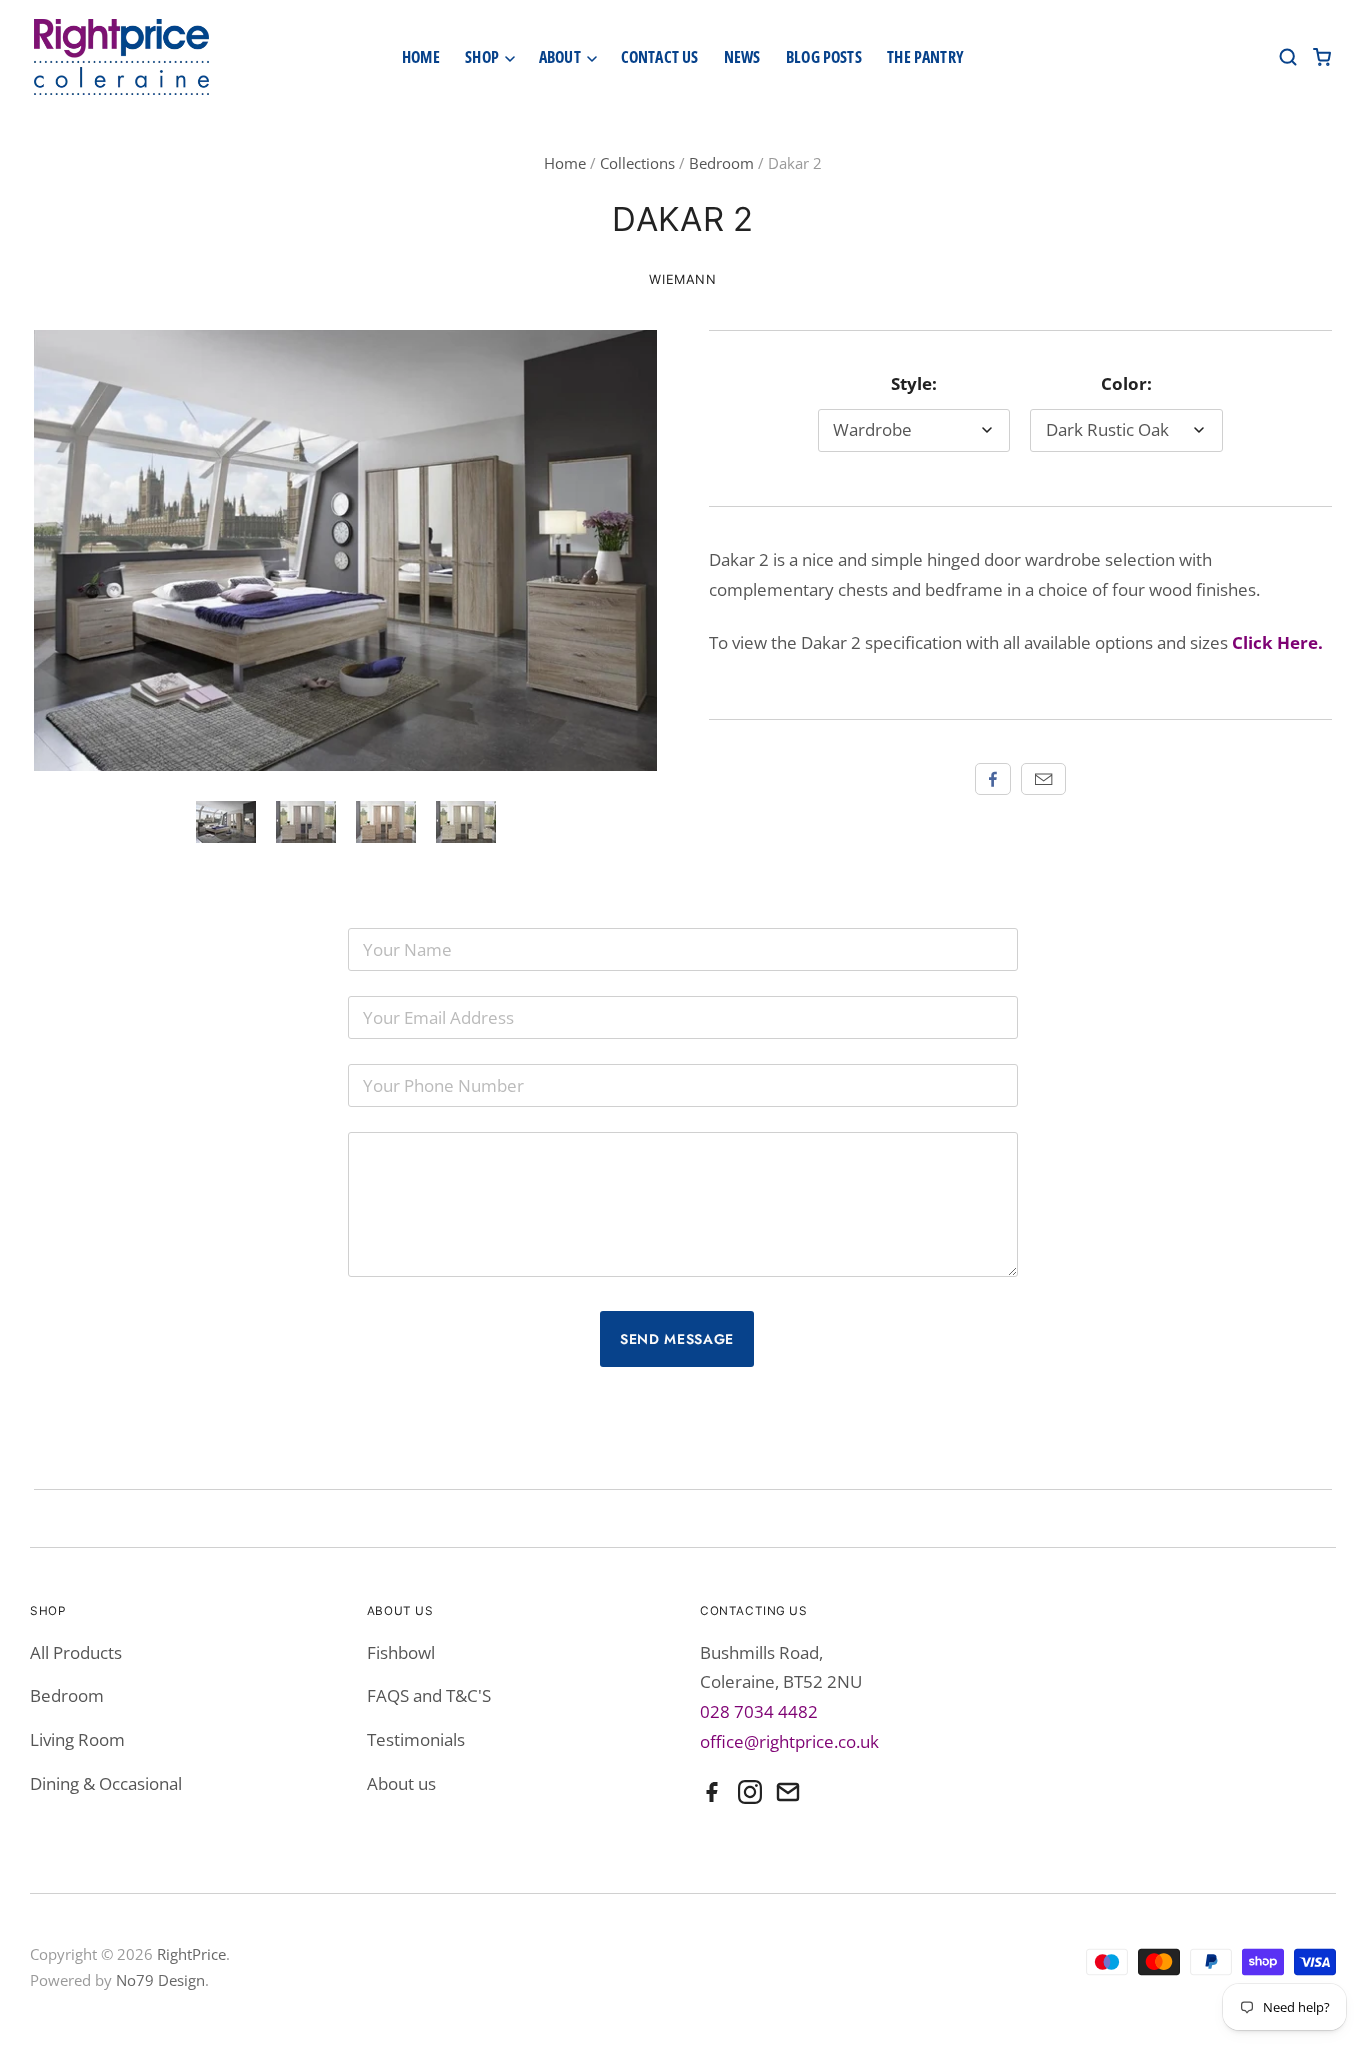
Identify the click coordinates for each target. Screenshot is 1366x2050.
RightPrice (191, 1954)
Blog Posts (824, 57)
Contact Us (660, 57)
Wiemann (682, 279)
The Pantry (925, 57)
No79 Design (160, 1980)
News (742, 57)
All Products (76, 1652)
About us (401, 1783)
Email (1043, 779)
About (561, 57)
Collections (637, 163)
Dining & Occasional (106, 1783)
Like (993, 779)
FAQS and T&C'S (429, 1695)
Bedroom (721, 163)
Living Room (77, 1739)
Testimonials (416, 1739)
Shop (483, 57)
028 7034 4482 (759, 1711)
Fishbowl (401, 1652)
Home (421, 57)
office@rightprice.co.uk (789, 1741)
